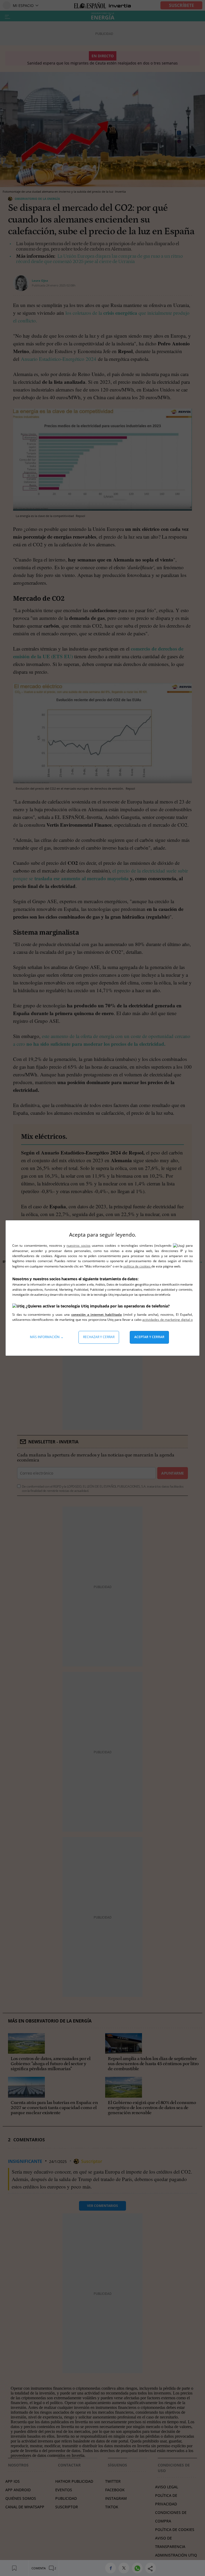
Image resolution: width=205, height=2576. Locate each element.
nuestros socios (78, 1245)
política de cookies (137, 1266)
